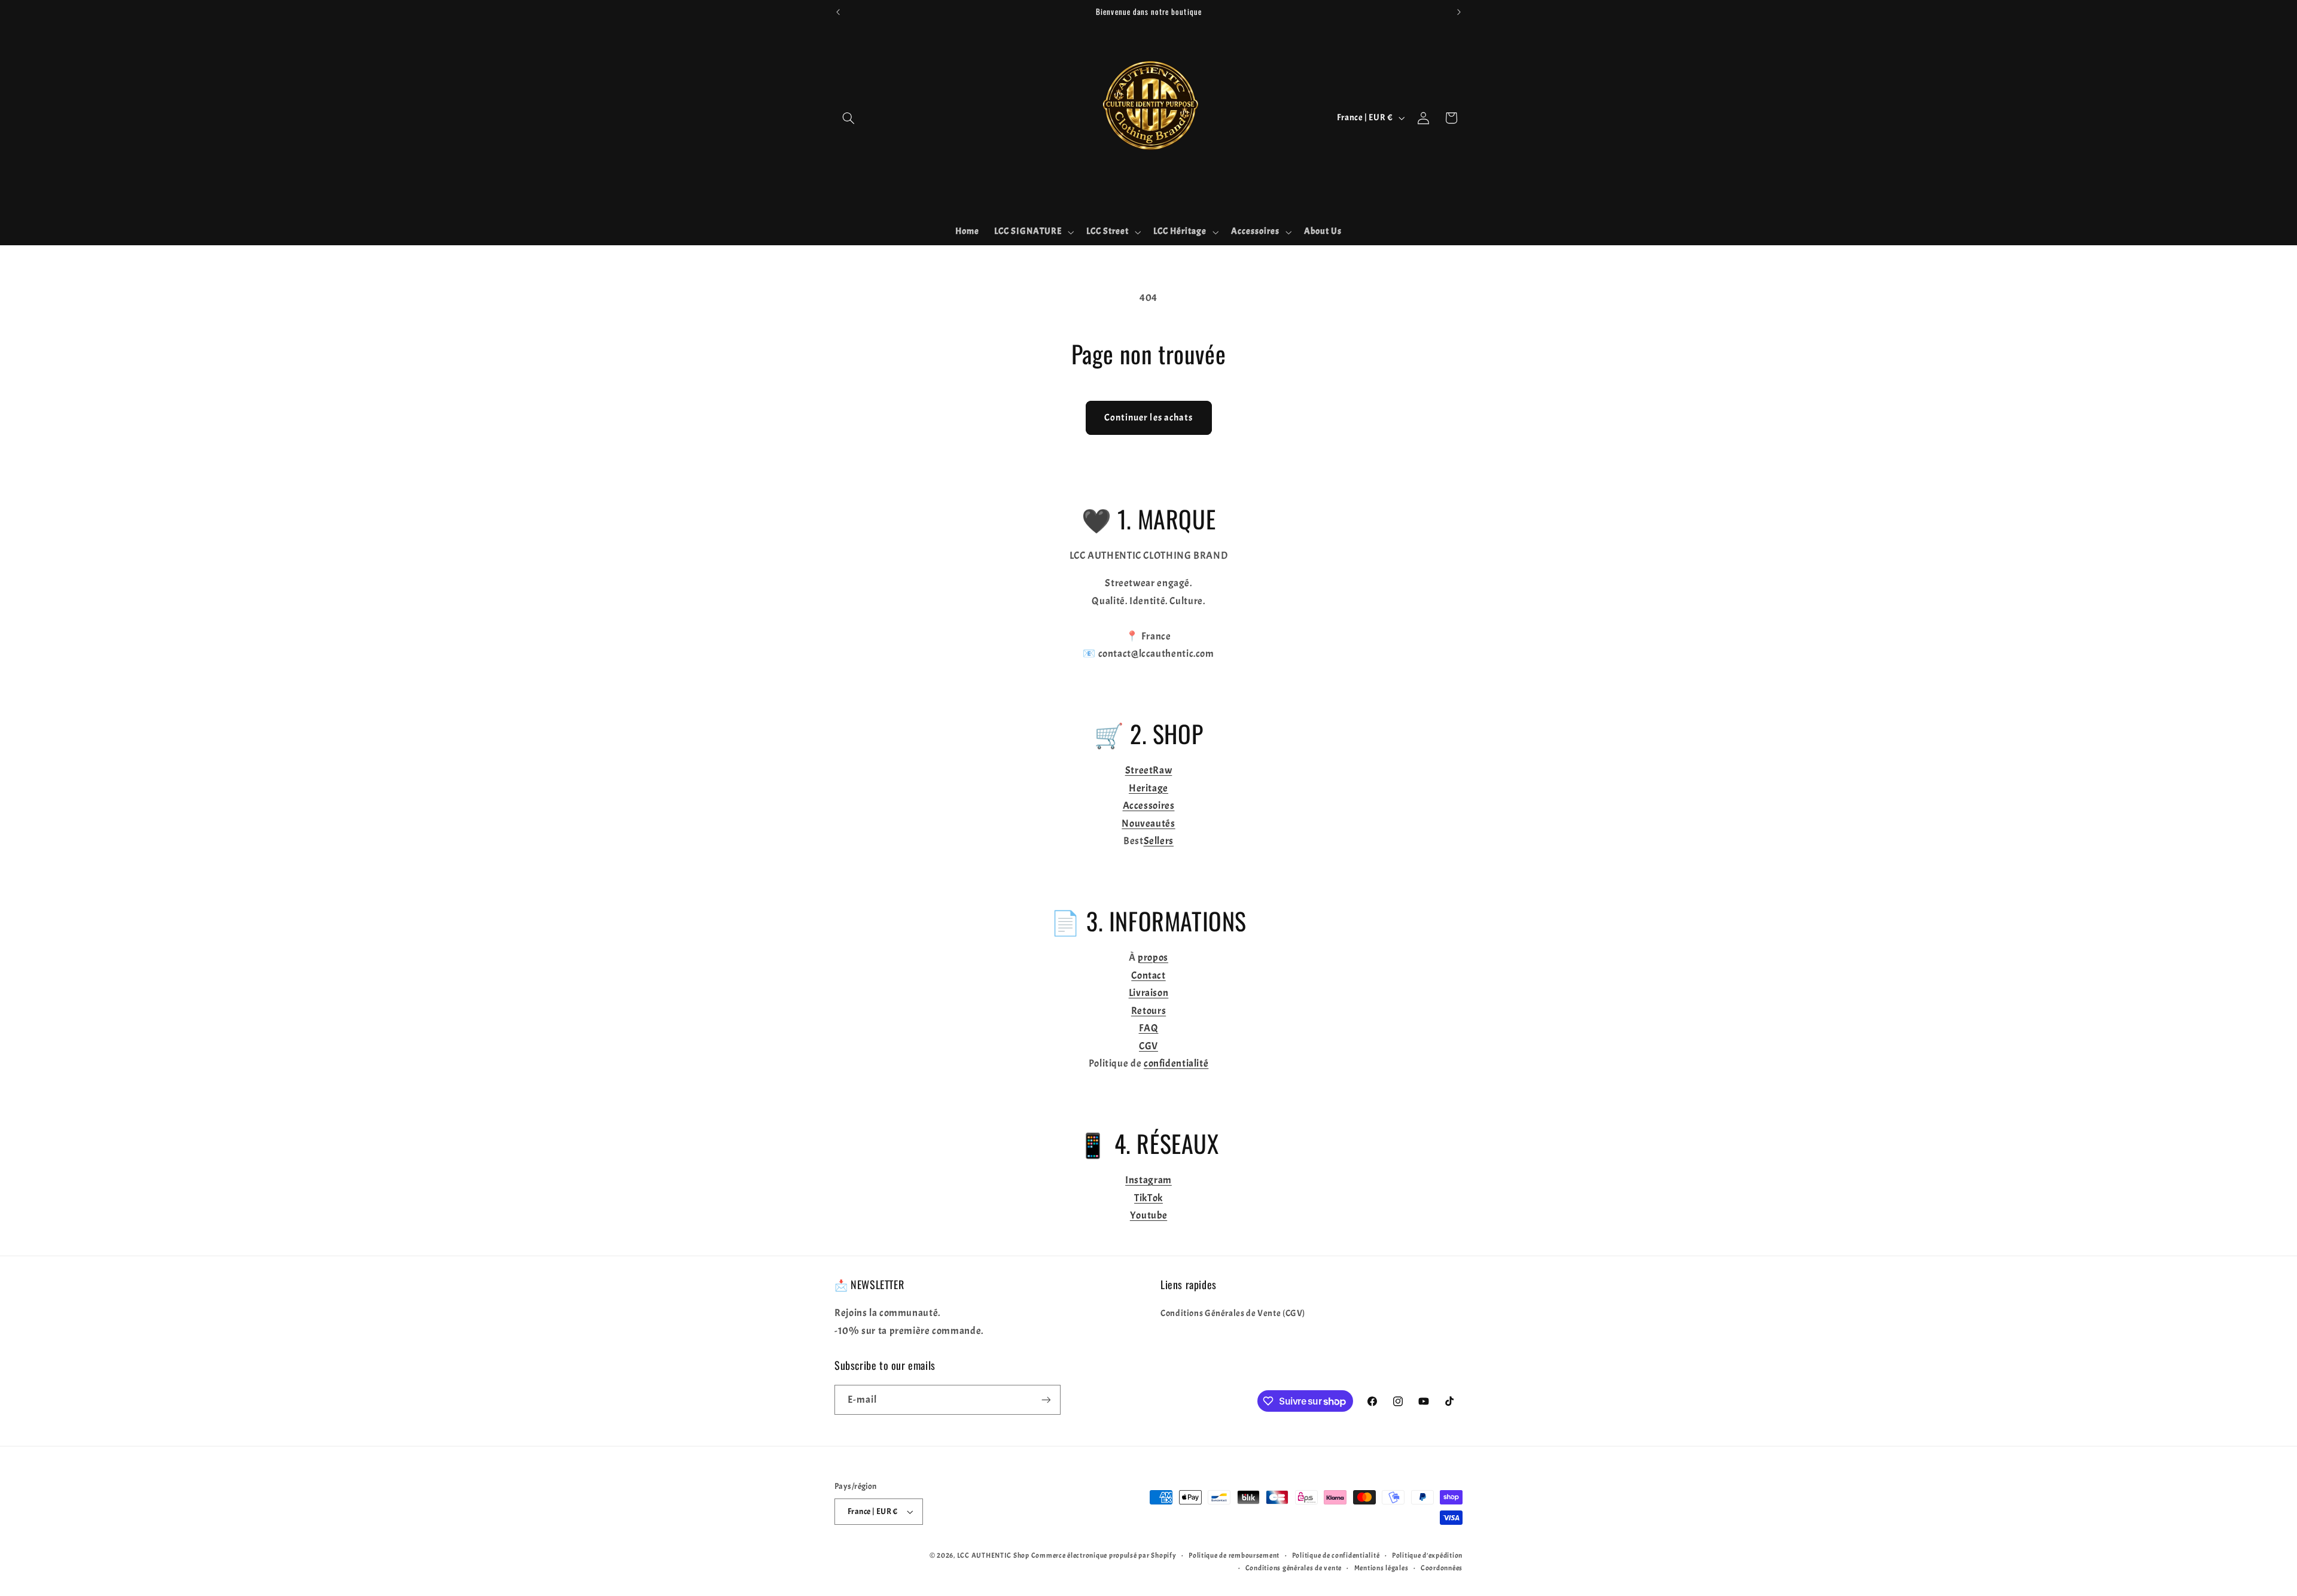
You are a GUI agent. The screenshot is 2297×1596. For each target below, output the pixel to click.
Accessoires (1149, 805)
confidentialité (1176, 1063)
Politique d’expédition (1427, 1556)
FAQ (1149, 1028)
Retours (1148, 1011)
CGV (1148, 1046)
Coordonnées (1442, 1568)
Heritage (1148, 788)
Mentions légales (1381, 1568)
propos (1153, 957)
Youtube (1148, 1215)
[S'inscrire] (1046, 1399)
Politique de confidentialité (1336, 1556)
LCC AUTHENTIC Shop (993, 1556)
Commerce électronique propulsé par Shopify (1104, 1556)
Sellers (1159, 841)
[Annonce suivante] (1459, 12)
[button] (848, 118)
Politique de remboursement (1234, 1556)
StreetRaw (1149, 770)
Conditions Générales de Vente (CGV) (1233, 1313)
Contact (1148, 975)
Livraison (1149, 993)
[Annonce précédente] (838, 12)
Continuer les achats (1148, 418)
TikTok (1148, 1198)
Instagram (1148, 1180)
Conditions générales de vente (1294, 1568)
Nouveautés (1148, 823)
